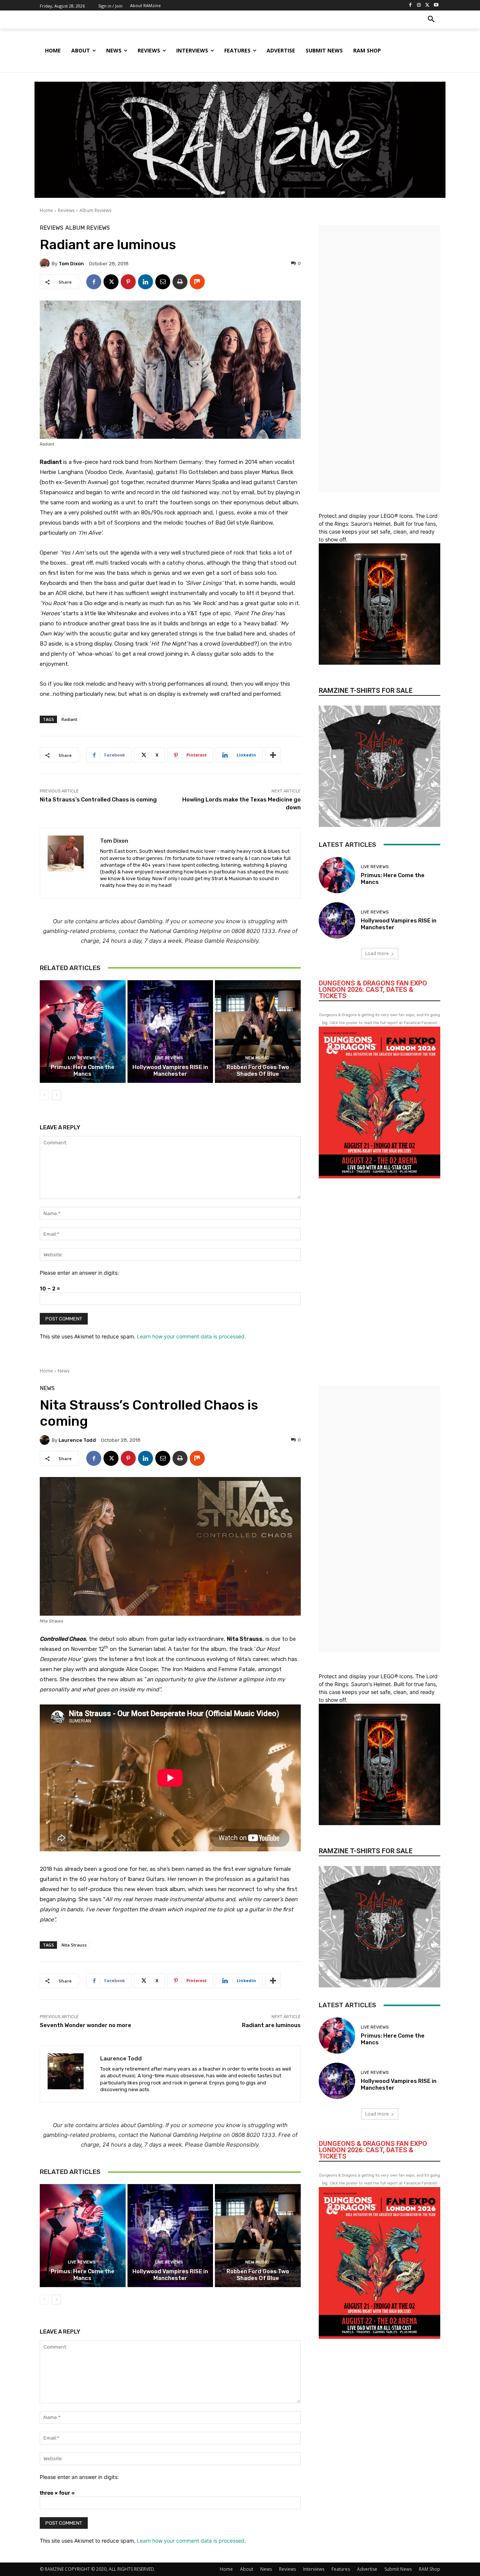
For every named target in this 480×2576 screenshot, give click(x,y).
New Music (257, 1058)
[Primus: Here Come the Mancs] (83, 1032)
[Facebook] (410, 5)
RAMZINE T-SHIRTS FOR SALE (366, 690)
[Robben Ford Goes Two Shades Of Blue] (258, 1032)
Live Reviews (82, 1058)
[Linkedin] (145, 282)
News (266, 2569)
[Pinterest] (128, 282)
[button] (431, 19)
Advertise (367, 2569)
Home (46, 210)
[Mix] (197, 282)
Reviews (66, 210)
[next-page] (56, 1095)
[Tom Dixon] (46, 263)
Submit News (398, 2569)
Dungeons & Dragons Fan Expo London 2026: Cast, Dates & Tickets (373, 989)
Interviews (314, 2569)
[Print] (180, 282)
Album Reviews (95, 210)
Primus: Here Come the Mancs (82, 1070)
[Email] (163, 282)
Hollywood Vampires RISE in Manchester (170, 1070)
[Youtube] (436, 5)
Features (341, 2569)
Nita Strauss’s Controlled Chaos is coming (99, 800)
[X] (427, 5)
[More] (273, 755)
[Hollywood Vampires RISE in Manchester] (170, 1032)
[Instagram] (419, 5)
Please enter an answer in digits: (79, 1273)
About (247, 2569)
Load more (377, 953)
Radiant (69, 719)
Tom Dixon (71, 264)
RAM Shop (430, 2569)
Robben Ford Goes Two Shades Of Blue (258, 1070)
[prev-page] (44, 1095)
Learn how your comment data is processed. (191, 1336)
